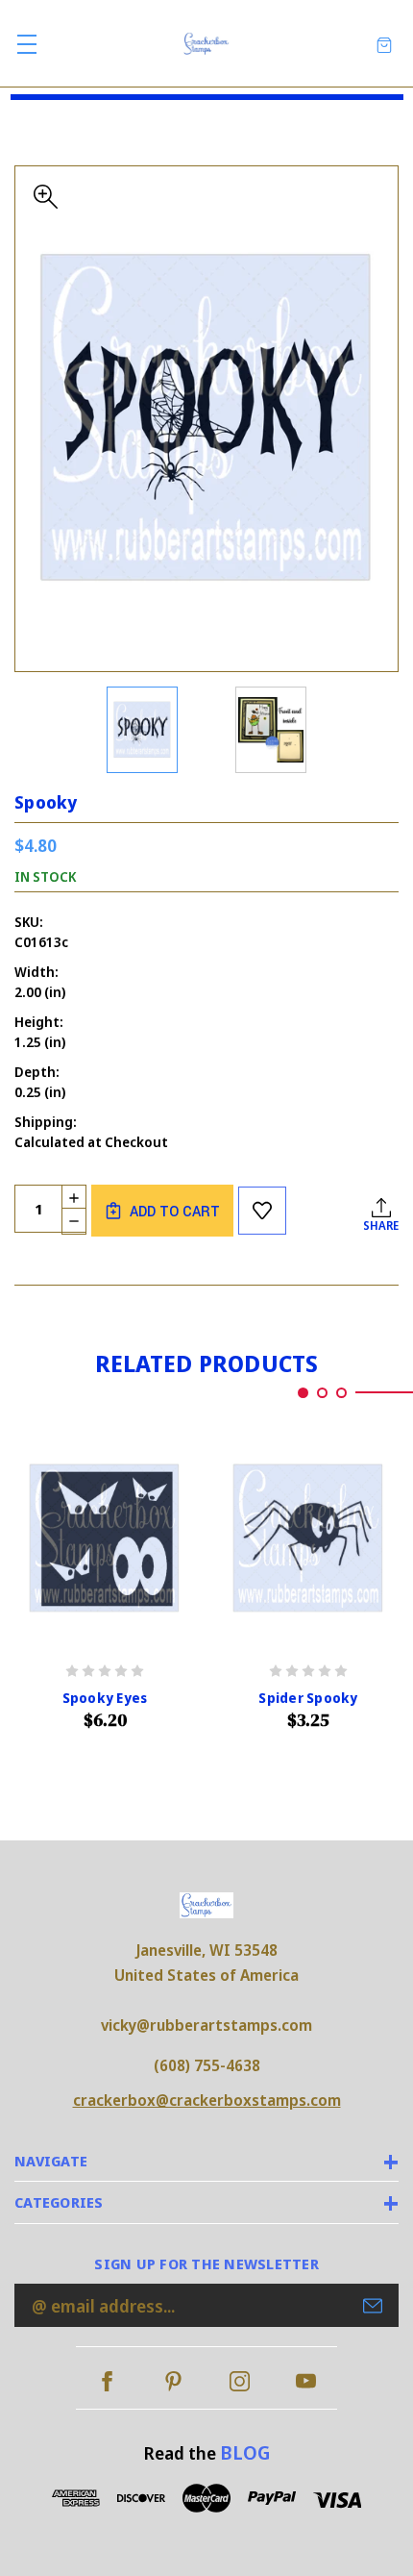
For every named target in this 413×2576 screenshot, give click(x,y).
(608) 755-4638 (207, 2065)
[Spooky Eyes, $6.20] (105, 1538)
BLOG (245, 2452)
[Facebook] (107, 2381)
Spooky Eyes (105, 1698)
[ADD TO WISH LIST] (262, 1211)
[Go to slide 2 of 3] (322, 1393)
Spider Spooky (308, 1698)
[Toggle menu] (26, 44)
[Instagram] (240, 2381)
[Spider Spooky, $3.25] (308, 1538)
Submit (373, 2306)
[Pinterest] (173, 2381)
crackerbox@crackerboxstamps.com (207, 2100)
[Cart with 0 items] (384, 44)
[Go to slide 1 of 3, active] (303, 1393)
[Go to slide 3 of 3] (341, 1393)
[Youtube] (306, 2381)
